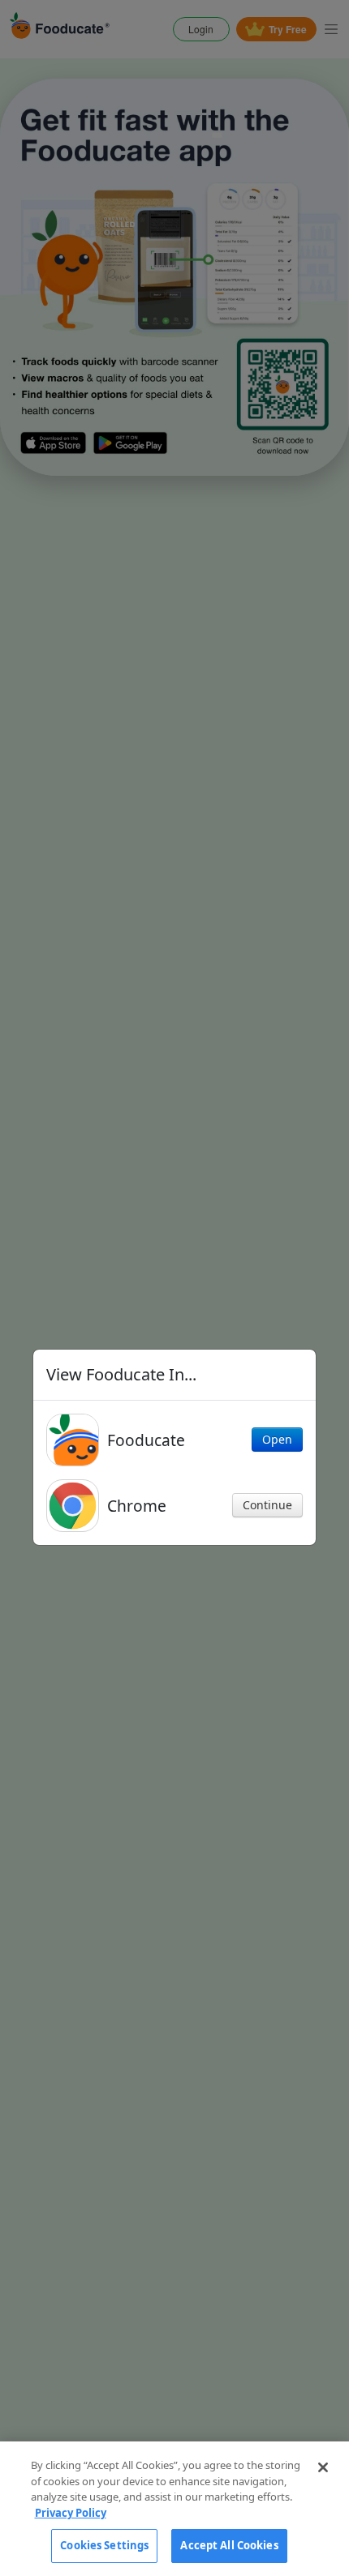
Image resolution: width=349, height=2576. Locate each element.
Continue (267, 1505)
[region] (174, 2509)
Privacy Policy (71, 2513)
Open (277, 1439)
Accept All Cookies (229, 2545)
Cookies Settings (104, 2545)
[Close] (323, 2467)
